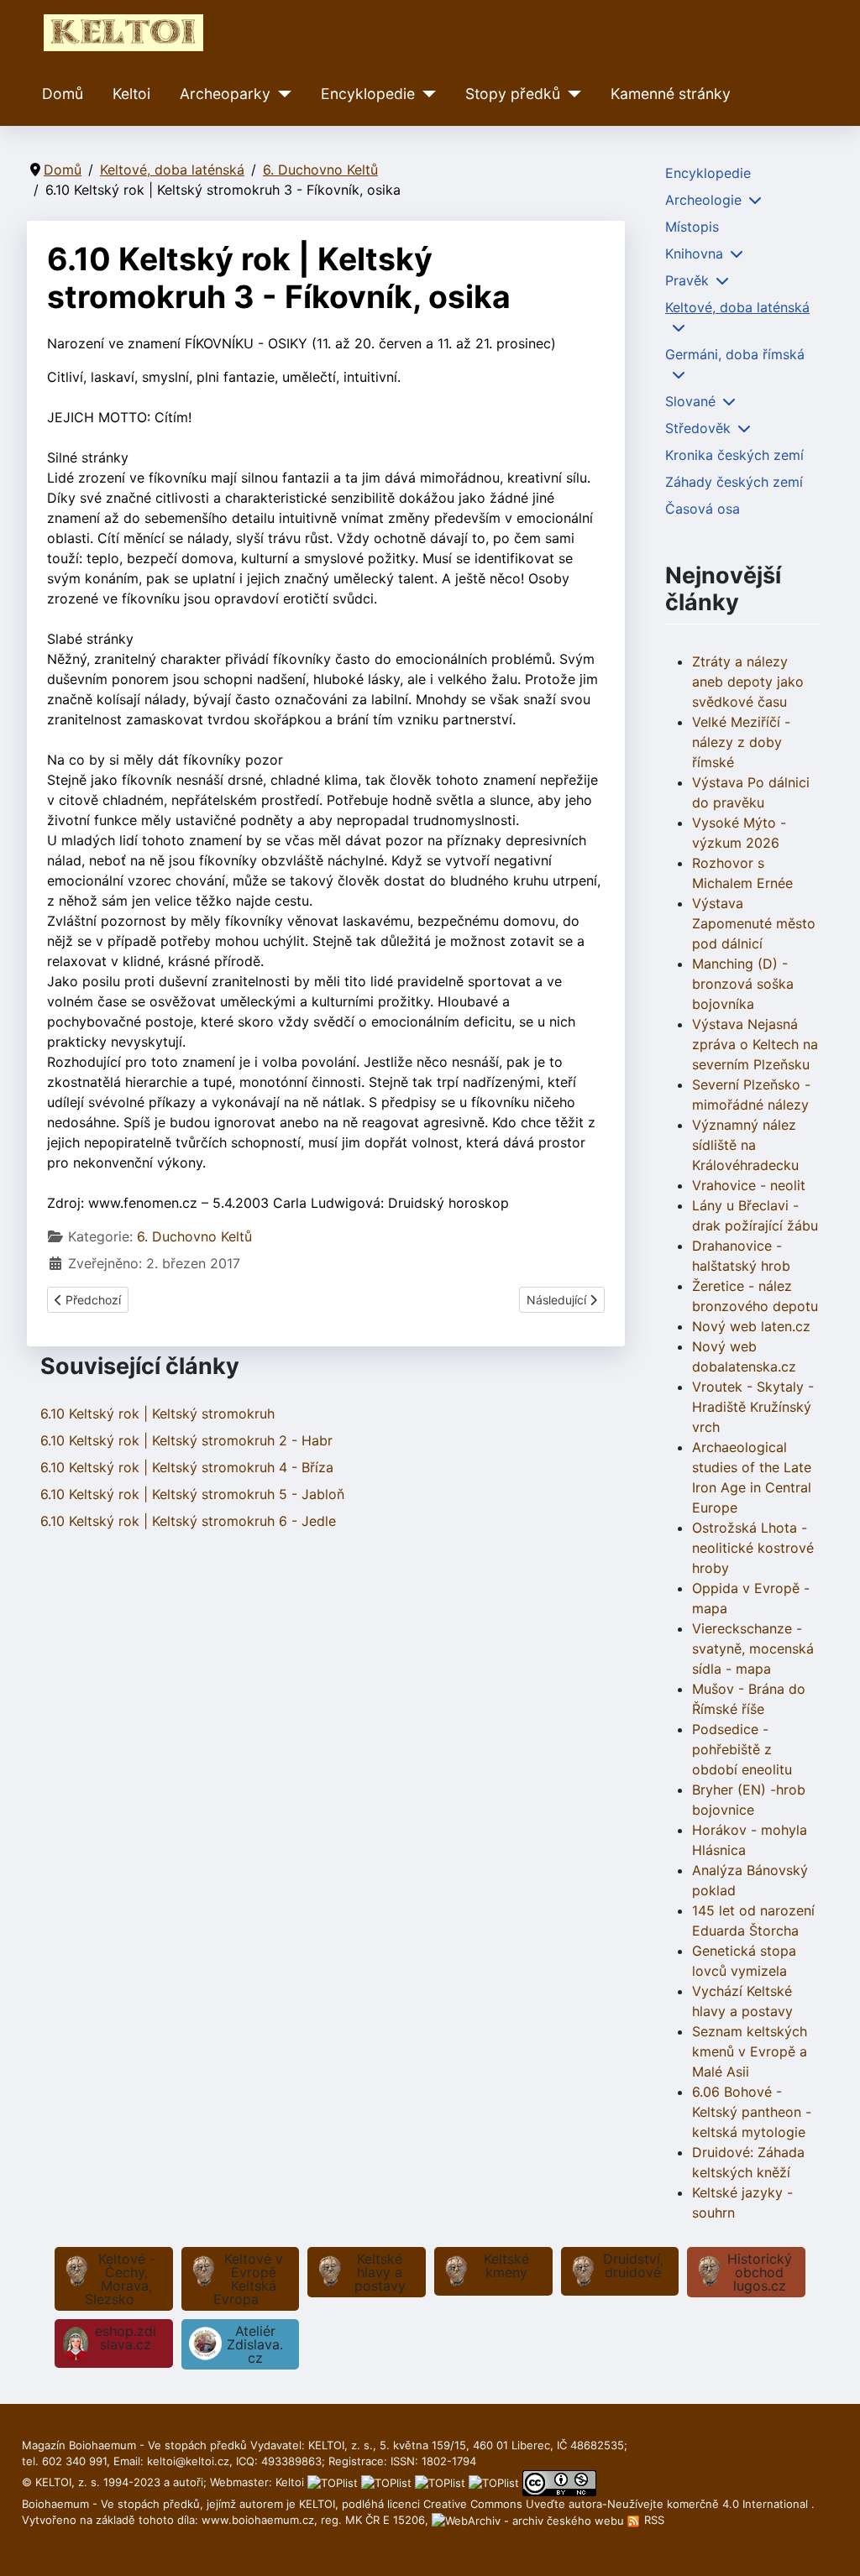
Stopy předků (513, 94)
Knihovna (694, 253)
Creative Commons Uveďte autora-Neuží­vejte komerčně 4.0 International (617, 2504)
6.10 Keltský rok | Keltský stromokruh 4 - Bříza (187, 1467)
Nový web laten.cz (751, 1326)
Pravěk (687, 280)
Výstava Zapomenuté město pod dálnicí (754, 923)
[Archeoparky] (281, 94)
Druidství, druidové (633, 2265)
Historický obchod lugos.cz (760, 2272)
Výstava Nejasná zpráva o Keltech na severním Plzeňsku (755, 1044)
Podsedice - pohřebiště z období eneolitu (742, 1749)
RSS (653, 2520)
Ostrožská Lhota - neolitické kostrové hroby (753, 1548)
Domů (63, 94)
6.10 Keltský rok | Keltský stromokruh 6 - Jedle (188, 1521)
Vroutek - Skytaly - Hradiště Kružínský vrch (753, 1407)
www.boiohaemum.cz (258, 2520)
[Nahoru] (831, 2545)
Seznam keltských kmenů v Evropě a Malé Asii (750, 2051)
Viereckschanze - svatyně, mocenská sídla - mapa (753, 1649)
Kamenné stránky (671, 94)
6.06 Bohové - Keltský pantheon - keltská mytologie (752, 2112)
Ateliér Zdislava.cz (255, 2344)
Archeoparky (225, 94)
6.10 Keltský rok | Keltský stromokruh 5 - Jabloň (192, 1494)
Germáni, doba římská (735, 354)
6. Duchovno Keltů (194, 1236)
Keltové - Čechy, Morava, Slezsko (120, 2279)
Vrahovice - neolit (749, 1185)
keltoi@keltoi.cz (188, 2461)
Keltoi (131, 94)
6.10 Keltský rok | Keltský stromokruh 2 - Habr (186, 1440)
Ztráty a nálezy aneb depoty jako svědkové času (748, 682)
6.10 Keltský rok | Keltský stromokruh (157, 1413)
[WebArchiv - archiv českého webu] (530, 2520)
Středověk (698, 428)
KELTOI (317, 2504)
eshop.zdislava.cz (126, 2338)
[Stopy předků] (571, 94)
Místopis (692, 227)
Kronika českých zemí (734, 455)
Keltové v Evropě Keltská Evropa (248, 2279)
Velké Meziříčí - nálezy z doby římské (741, 742)
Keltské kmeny (506, 2265)
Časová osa (703, 509)
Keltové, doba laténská (737, 307)
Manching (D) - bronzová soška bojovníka (743, 984)
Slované (690, 401)
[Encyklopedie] (425, 94)
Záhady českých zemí (734, 482)
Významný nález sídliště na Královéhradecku (745, 1145)
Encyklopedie (368, 94)
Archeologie (703, 200)
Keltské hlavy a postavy (380, 2272)
